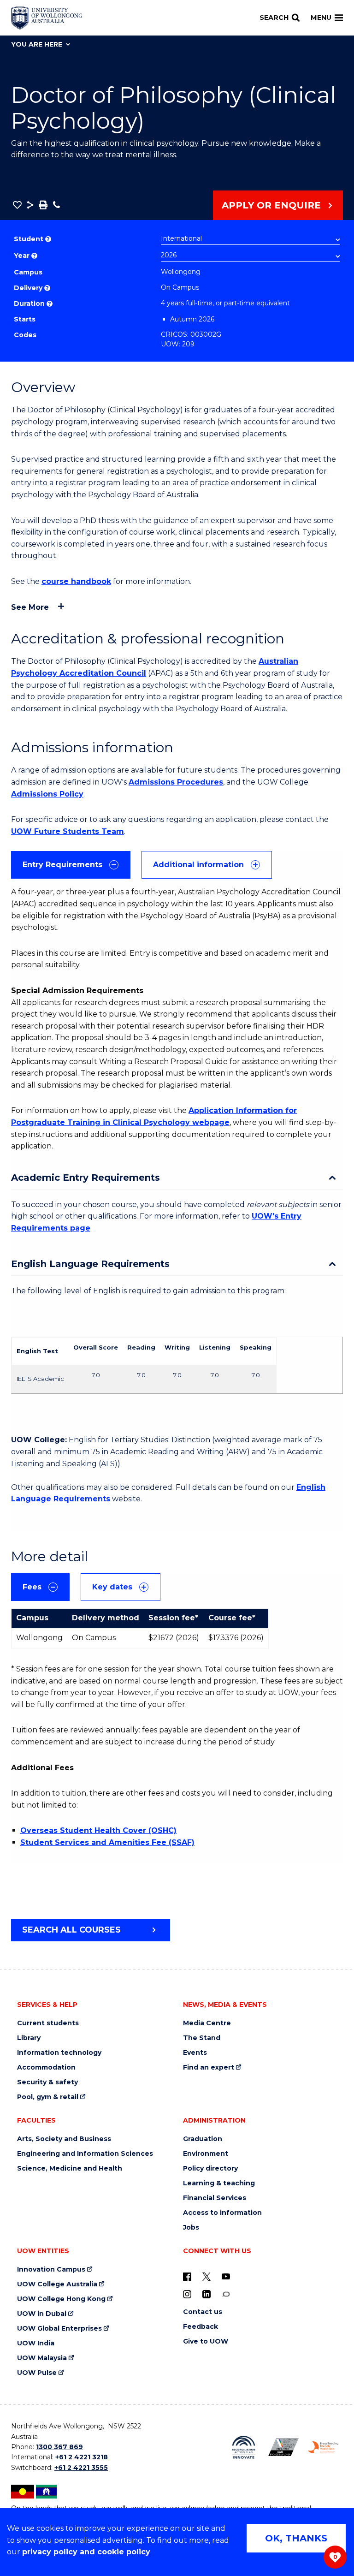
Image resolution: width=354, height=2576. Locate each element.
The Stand (202, 2038)
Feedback (201, 2327)
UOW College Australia (57, 2284)
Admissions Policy (47, 794)
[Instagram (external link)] (187, 2294)
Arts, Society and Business (64, 2139)
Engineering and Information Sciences (85, 2154)
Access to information (222, 2213)
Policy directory (210, 2168)
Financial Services (215, 2198)
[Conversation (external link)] (226, 2294)
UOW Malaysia (42, 2358)
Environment (206, 2154)
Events (195, 2053)
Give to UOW (206, 2341)
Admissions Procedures (176, 782)
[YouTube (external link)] (226, 2276)
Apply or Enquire (271, 205)
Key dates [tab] (112, 1587)
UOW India (36, 2343)
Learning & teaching (219, 2183)
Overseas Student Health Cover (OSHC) (98, 1830)
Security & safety (47, 2082)
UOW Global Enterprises (59, 2329)
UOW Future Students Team (68, 831)
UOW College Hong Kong (61, 2299)
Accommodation (46, 2067)
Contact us (203, 2312)
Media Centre (207, 2023)
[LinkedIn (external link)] (206, 2294)
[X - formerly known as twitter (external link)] (206, 2276)
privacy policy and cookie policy (86, 2552)
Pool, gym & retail (48, 2097)
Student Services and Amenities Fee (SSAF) (107, 1842)
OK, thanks (296, 2538)
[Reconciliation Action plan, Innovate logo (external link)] (243, 2447)
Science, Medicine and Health (70, 2168)
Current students (48, 2023)
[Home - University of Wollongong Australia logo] (47, 18)
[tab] (71, 865)
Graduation (203, 2139)
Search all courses (71, 1930)
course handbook (76, 581)
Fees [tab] (32, 1587)
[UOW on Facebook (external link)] (187, 2276)
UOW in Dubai (42, 2314)
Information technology (59, 2053)
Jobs (191, 2228)
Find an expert (209, 2067)
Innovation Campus (51, 2270)
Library (29, 2038)
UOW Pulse (37, 2373)
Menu (321, 18)
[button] (17, 205)
